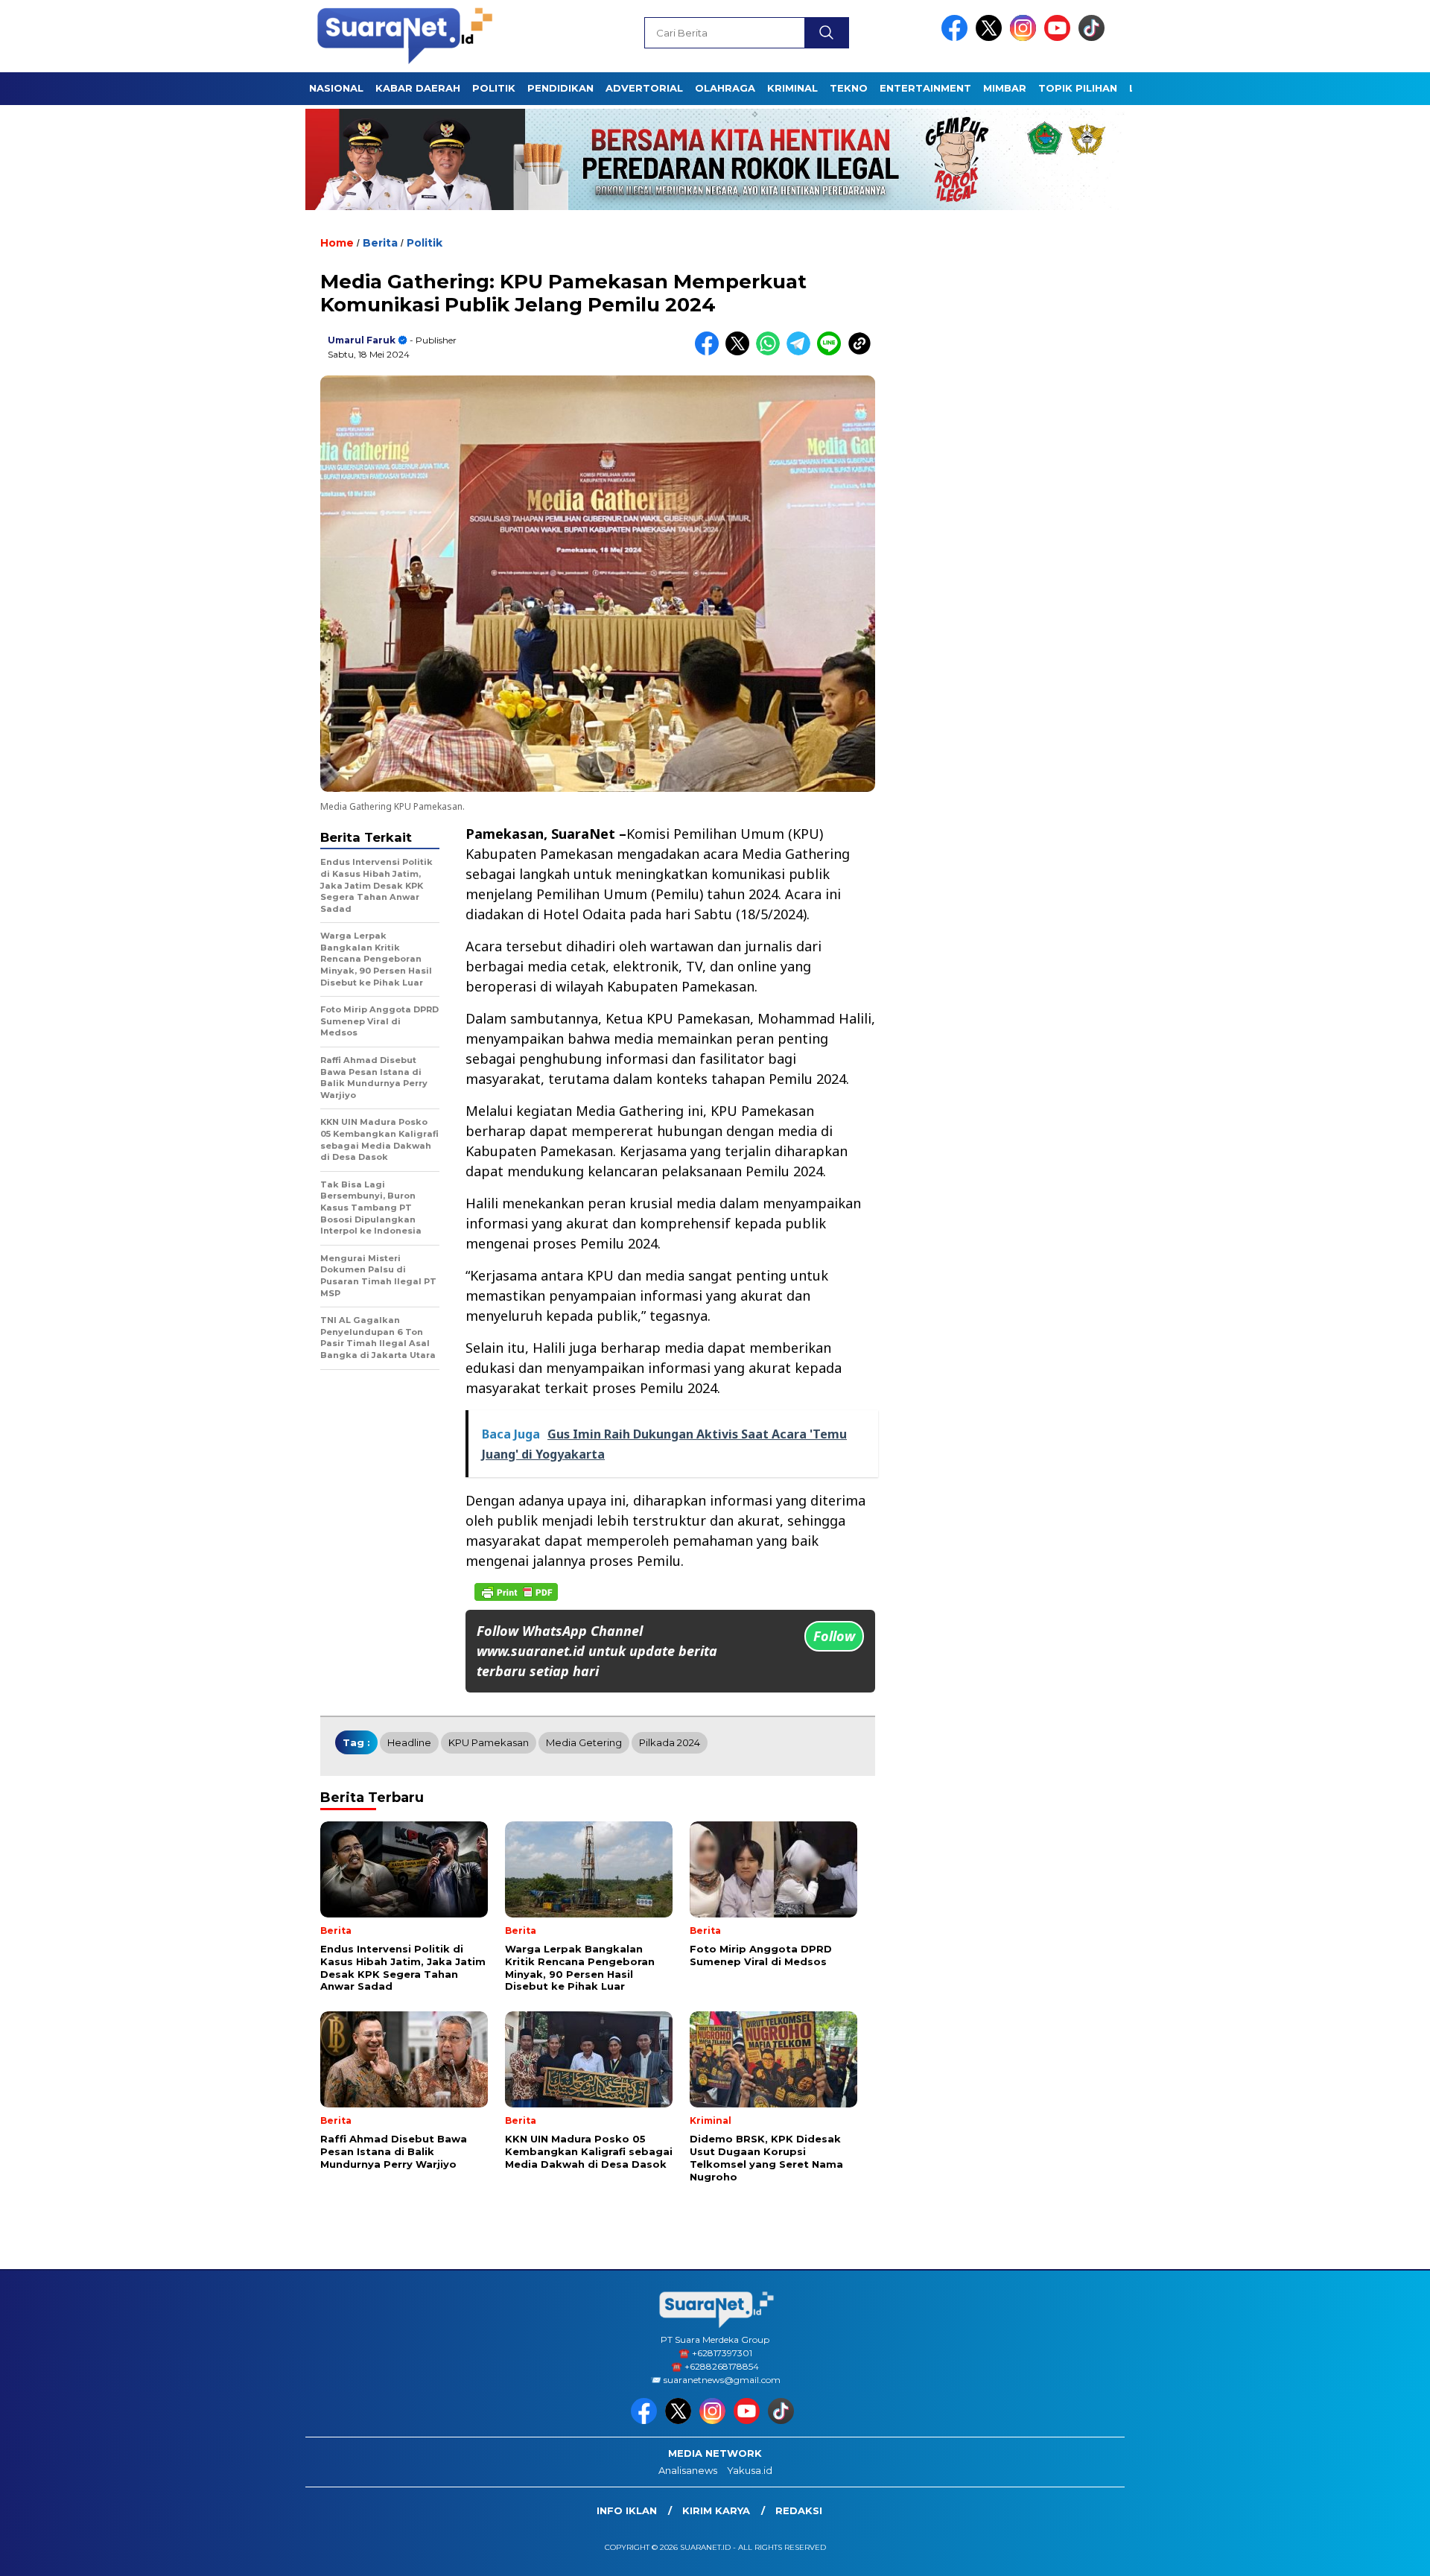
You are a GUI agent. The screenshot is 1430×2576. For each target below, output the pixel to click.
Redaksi (799, 2510)
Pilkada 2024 (670, 1742)
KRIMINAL (792, 88)
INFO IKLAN (627, 2510)
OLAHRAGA (725, 88)
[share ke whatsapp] (771, 352)
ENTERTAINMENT (925, 88)
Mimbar (1005, 88)
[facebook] (957, 38)
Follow (834, 1636)
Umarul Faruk (362, 340)
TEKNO (849, 88)
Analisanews (688, 2470)
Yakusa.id (750, 2470)
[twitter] (991, 38)
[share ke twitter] (741, 352)
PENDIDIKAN (560, 88)
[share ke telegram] (802, 352)
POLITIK (494, 88)
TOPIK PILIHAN (1078, 88)
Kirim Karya (716, 2510)
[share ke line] (832, 352)
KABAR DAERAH (418, 88)
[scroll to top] (1375, 2553)
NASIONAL (336, 88)
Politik (425, 243)
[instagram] (1026, 38)
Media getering (584, 1742)
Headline (409, 1742)
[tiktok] (1094, 38)
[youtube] (1060, 38)
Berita (380, 243)
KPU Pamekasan (489, 1742)
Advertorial (644, 88)
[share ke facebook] (710, 352)
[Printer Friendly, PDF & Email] (516, 1592)
